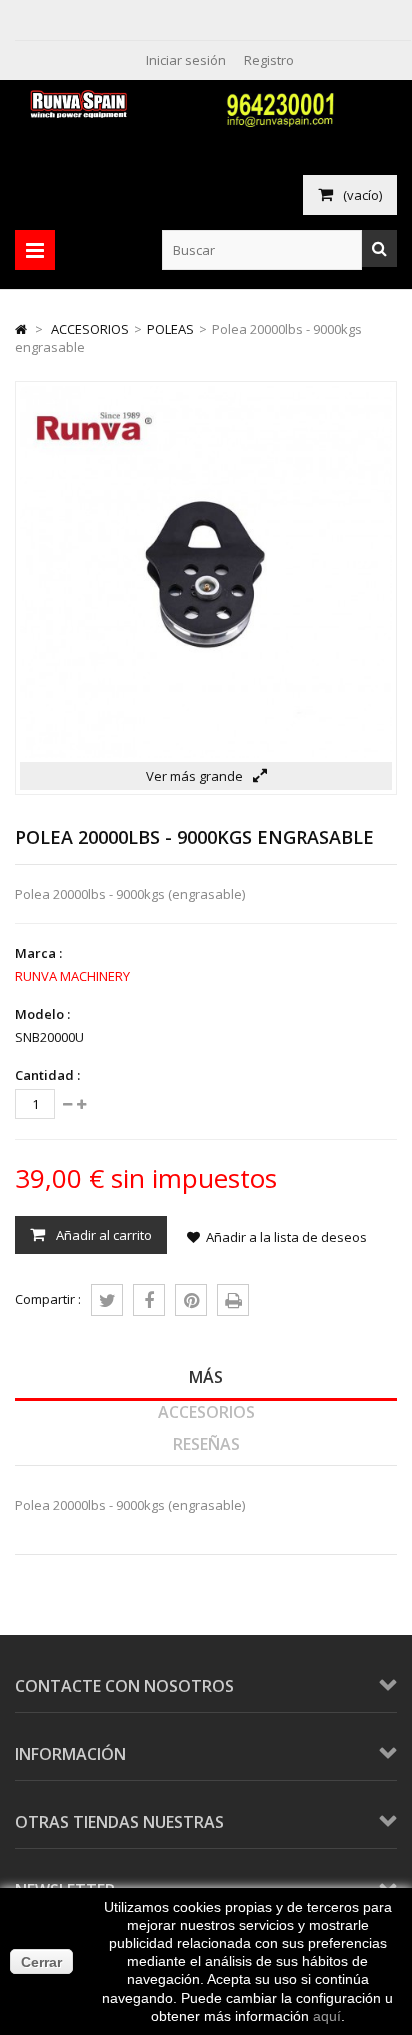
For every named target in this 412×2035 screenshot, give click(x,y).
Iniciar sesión (186, 60)
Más (206, 1377)
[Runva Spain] (81, 113)
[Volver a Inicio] (21, 329)
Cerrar (41, 1962)
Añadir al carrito (102, 1235)
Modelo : (42, 1014)
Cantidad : (47, 1075)
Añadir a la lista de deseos (286, 1237)
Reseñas (206, 1444)
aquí (327, 2016)
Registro (269, 60)
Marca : (38, 953)
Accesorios (206, 1412)
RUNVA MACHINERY (72, 976)
